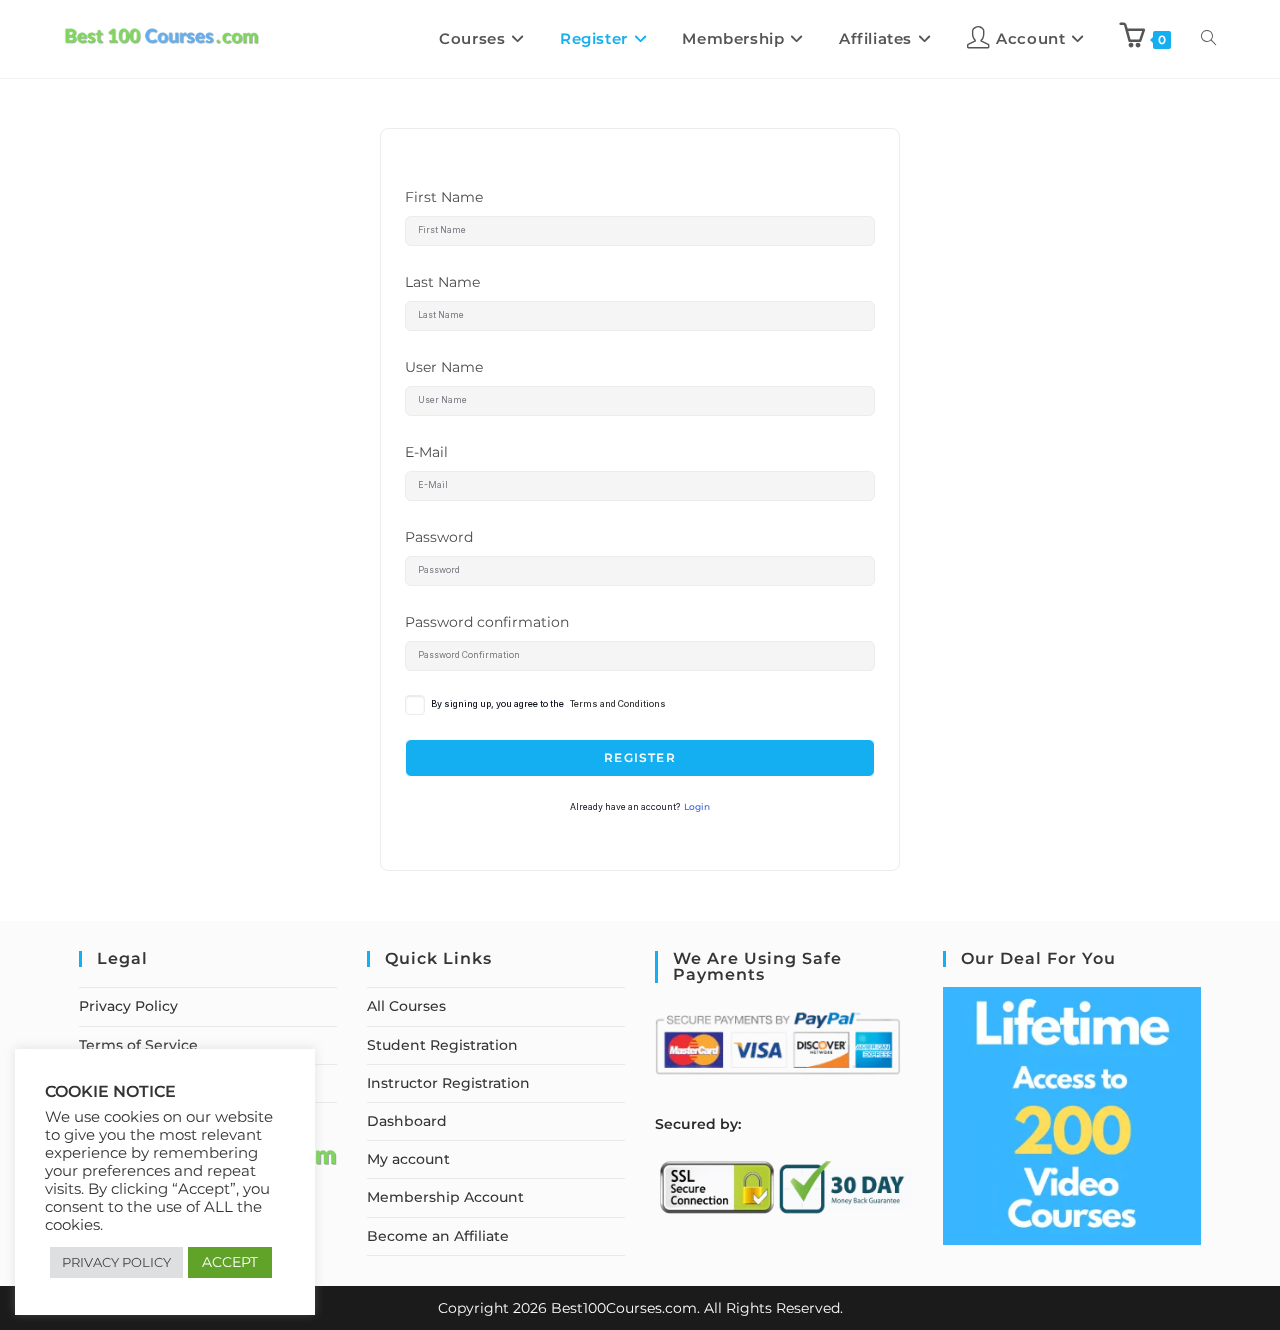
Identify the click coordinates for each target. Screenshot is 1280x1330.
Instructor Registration (448, 1083)
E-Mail (426, 452)
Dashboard (407, 1121)
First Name (444, 197)
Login (697, 807)
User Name (444, 367)
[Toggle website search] (1208, 39)
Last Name (442, 282)
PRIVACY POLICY (116, 1262)
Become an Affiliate (438, 1236)
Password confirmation (487, 622)
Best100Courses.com (624, 1308)
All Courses (406, 1006)
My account (408, 1159)
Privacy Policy (128, 1006)
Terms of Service (138, 1045)
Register (640, 757)
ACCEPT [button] (230, 1262)
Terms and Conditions (618, 704)
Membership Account (445, 1197)
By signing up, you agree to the (548, 704)
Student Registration (442, 1045)
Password (439, 537)
